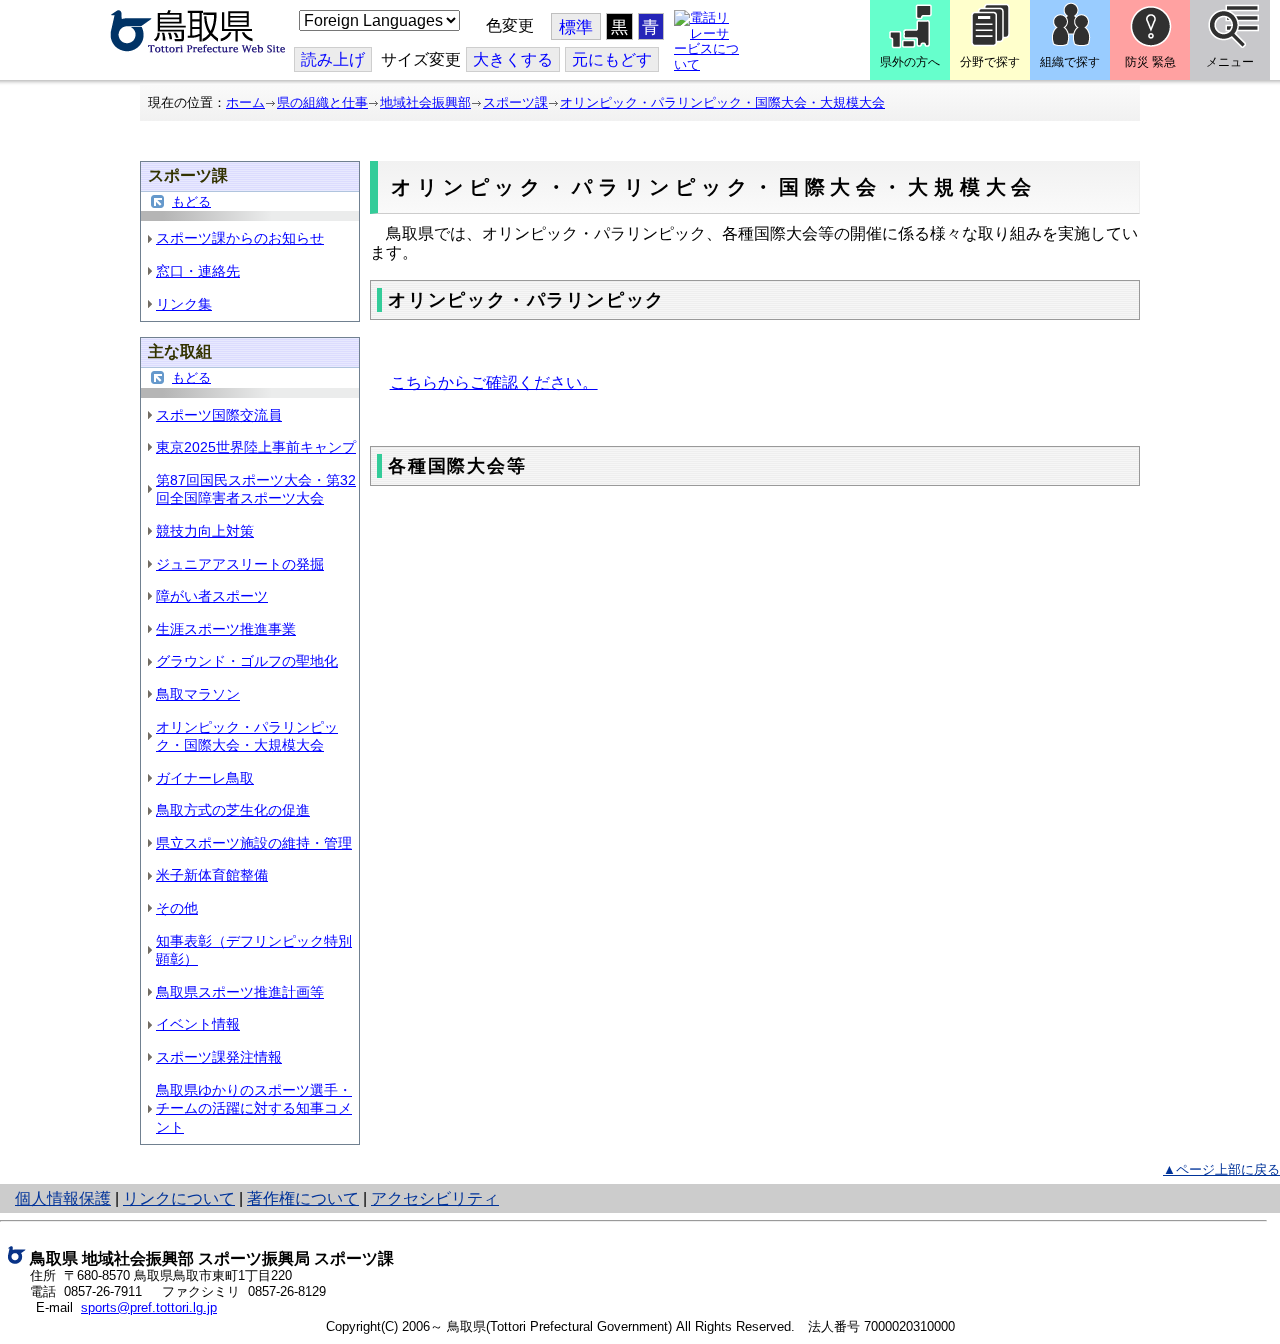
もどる (191, 201)
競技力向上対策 (205, 531)
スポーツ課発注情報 (219, 1057)
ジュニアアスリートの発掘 (240, 564)
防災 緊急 (1150, 62)
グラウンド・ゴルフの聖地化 (247, 661)
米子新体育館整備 (212, 875)
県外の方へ (910, 62)
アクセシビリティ (435, 1198)
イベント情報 (198, 1024)
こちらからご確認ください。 (494, 382)
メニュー (1230, 62)
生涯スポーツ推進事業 (226, 629)
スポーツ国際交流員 (219, 415)
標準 (576, 27)
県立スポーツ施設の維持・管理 (254, 843)
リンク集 (184, 304)
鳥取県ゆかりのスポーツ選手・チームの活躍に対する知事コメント (254, 1108)
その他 (177, 908)
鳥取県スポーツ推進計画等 (240, 992)
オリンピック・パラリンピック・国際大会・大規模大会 (722, 102)
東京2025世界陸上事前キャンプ (256, 447)
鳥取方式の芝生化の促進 (233, 810)
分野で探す (990, 62)
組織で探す (1070, 62)
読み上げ (333, 59)
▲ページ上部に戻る (1221, 1169)
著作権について (303, 1198)
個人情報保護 (63, 1198)
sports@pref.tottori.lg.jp (149, 1307)
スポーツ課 (515, 102)
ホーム (245, 102)
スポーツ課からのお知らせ (240, 238)
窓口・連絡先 (198, 271)
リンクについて (179, 1198)
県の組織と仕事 (322, 102)
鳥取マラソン (198, 694)
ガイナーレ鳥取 (205, 778)
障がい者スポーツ (212, 596)
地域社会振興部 (425, 102)
